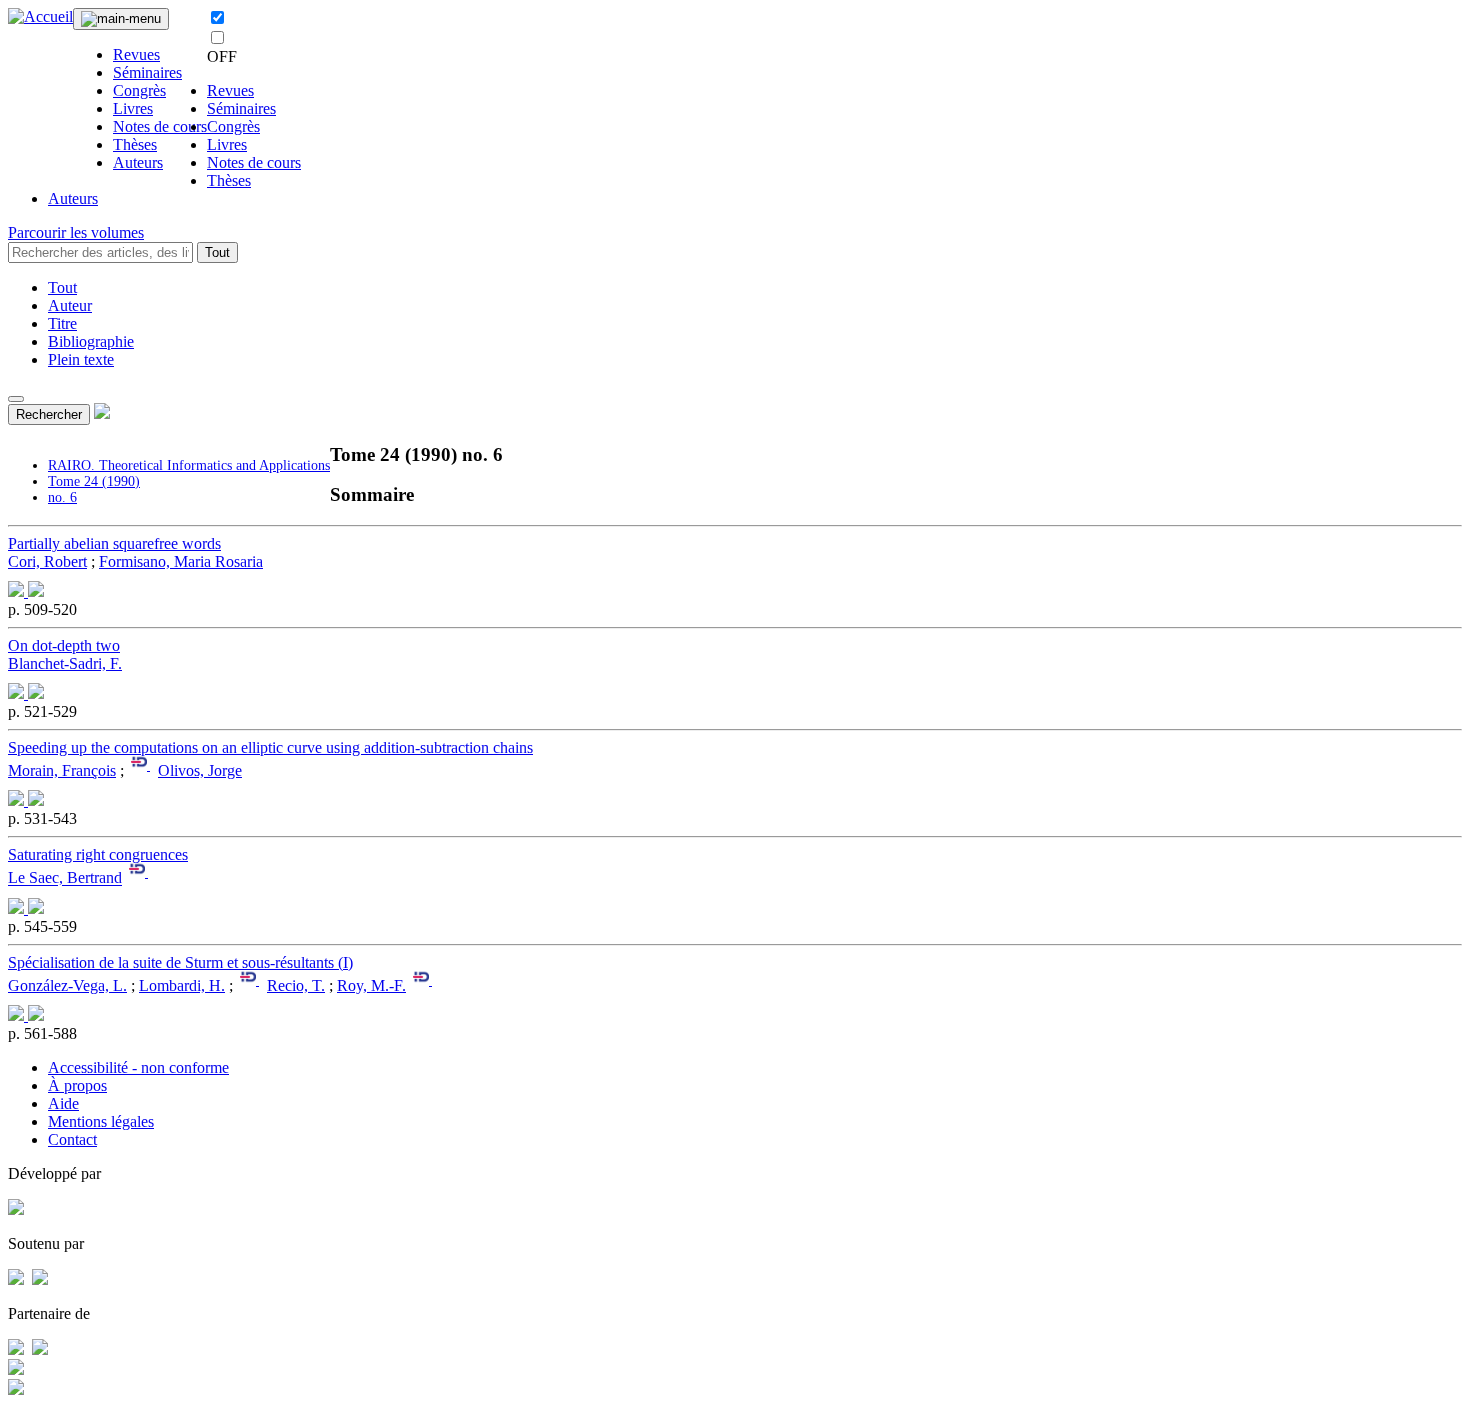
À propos (77, 1085)
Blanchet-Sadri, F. (65, 663)
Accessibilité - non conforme (138, 1067)
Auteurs (138, 162)
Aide (63, 1103)
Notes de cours (160, 126)
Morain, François (62, 770)
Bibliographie (91, 341)
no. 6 (62, 497)
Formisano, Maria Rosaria (181, 561)
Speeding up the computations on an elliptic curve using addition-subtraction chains (270, 747)
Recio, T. (296, 985)
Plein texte (81, 359)
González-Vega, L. (67, 985)
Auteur (70, 305)
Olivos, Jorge (200, 770)
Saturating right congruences (98, 854)
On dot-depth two (64, 645)
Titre (62, 323)
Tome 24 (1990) (94, 481)
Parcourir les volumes (76, 232)
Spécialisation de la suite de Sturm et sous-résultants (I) (180, 962)
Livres (133, 108)
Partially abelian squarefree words (114, 543)
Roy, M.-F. (371, 985)
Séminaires (147, 72)
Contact (72, 1139)
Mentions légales (101, 1121)
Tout (217, 252)
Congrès (139, 90)
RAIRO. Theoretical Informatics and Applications (189, 465)
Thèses (135, 144)
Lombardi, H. (182, 985)
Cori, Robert (47, 561)
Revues (136, 54)
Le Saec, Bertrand (65, 878)
